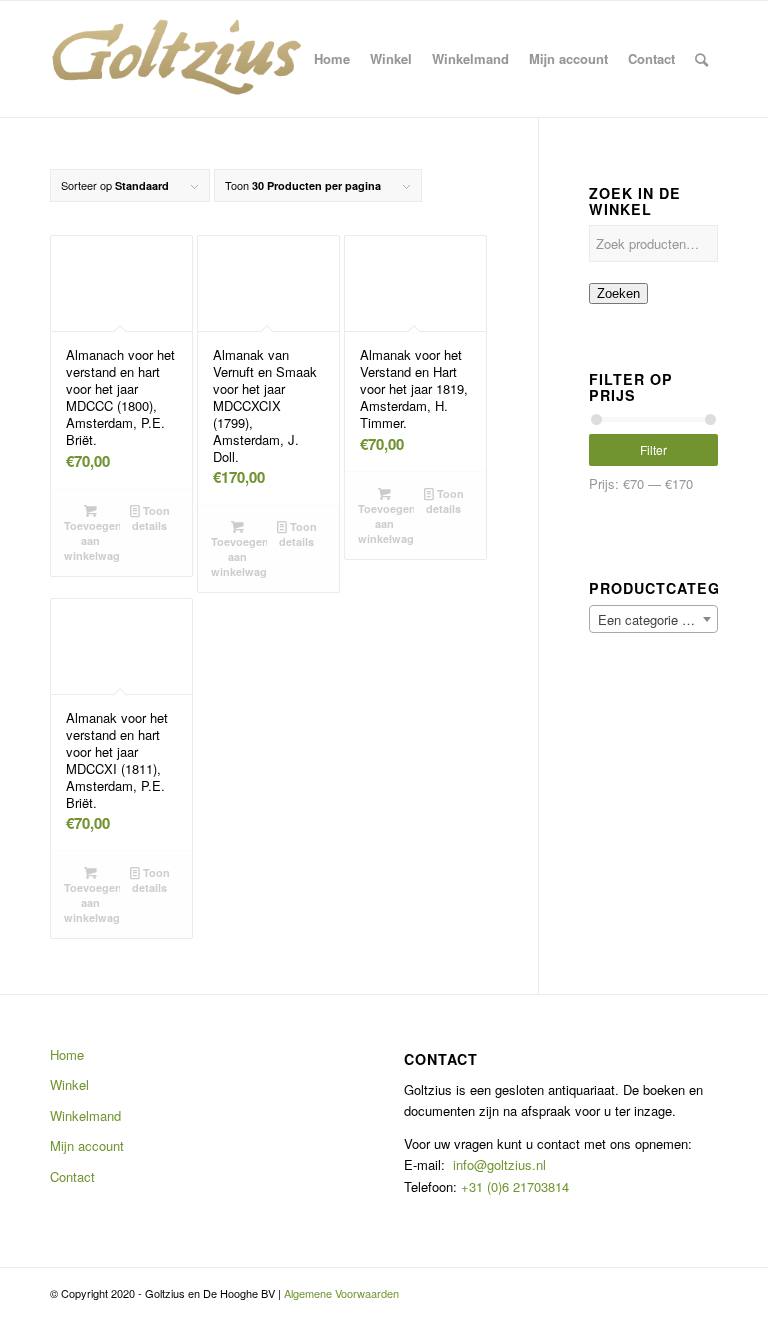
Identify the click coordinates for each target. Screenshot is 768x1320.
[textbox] (653, 620)
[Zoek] (701, 59)
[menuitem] (332, 59)
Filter (653, 449)
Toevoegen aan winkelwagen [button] (92, 540)
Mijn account (87, 1145)
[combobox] (653, 619)
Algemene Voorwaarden (341, 1293)
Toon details (151, 518)
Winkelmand (85, 1115)
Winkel (69, 1084)
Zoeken (618, 293)
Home (67, 1054)
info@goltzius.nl (499, 1164)
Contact (72, 1176)
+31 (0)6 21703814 (513, 1186)
